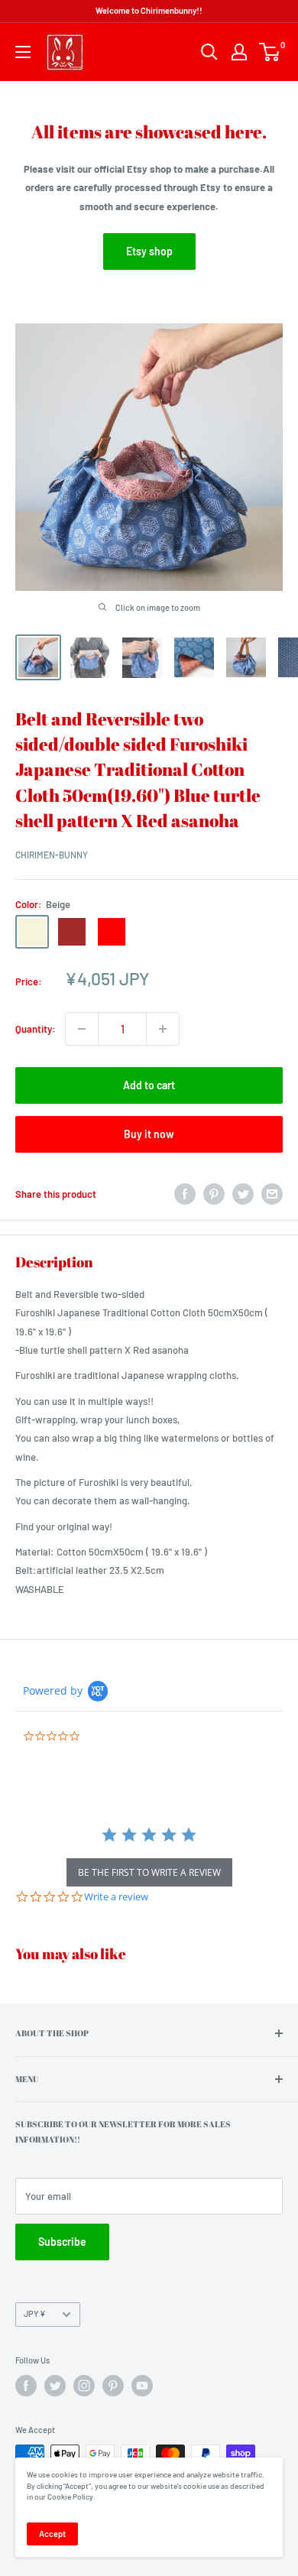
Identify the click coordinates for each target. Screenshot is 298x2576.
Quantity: (36, 1029)
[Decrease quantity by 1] (82, 1029)
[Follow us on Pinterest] (113, 2386)
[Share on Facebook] (185, 1194)
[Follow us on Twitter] (55, 2386)
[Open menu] (23, 52)
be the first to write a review (149, 1872)
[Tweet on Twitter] (243, 1194)
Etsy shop (149, 251)
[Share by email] (272, 1194)
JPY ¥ (35, 2313)
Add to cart (149, 1085)
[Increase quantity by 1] (163, 1029)
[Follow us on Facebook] (26, 2386)
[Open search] (209, 52)
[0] (270, 52)
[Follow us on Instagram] (84, 2386)
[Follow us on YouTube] (142, 2386)
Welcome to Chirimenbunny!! (149, 10)
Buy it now (149, 1134)
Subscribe (62, 2242)
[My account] (239, 52)
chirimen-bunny (52, 855)
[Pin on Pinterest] (214, 1194)
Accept (52, 2534)
